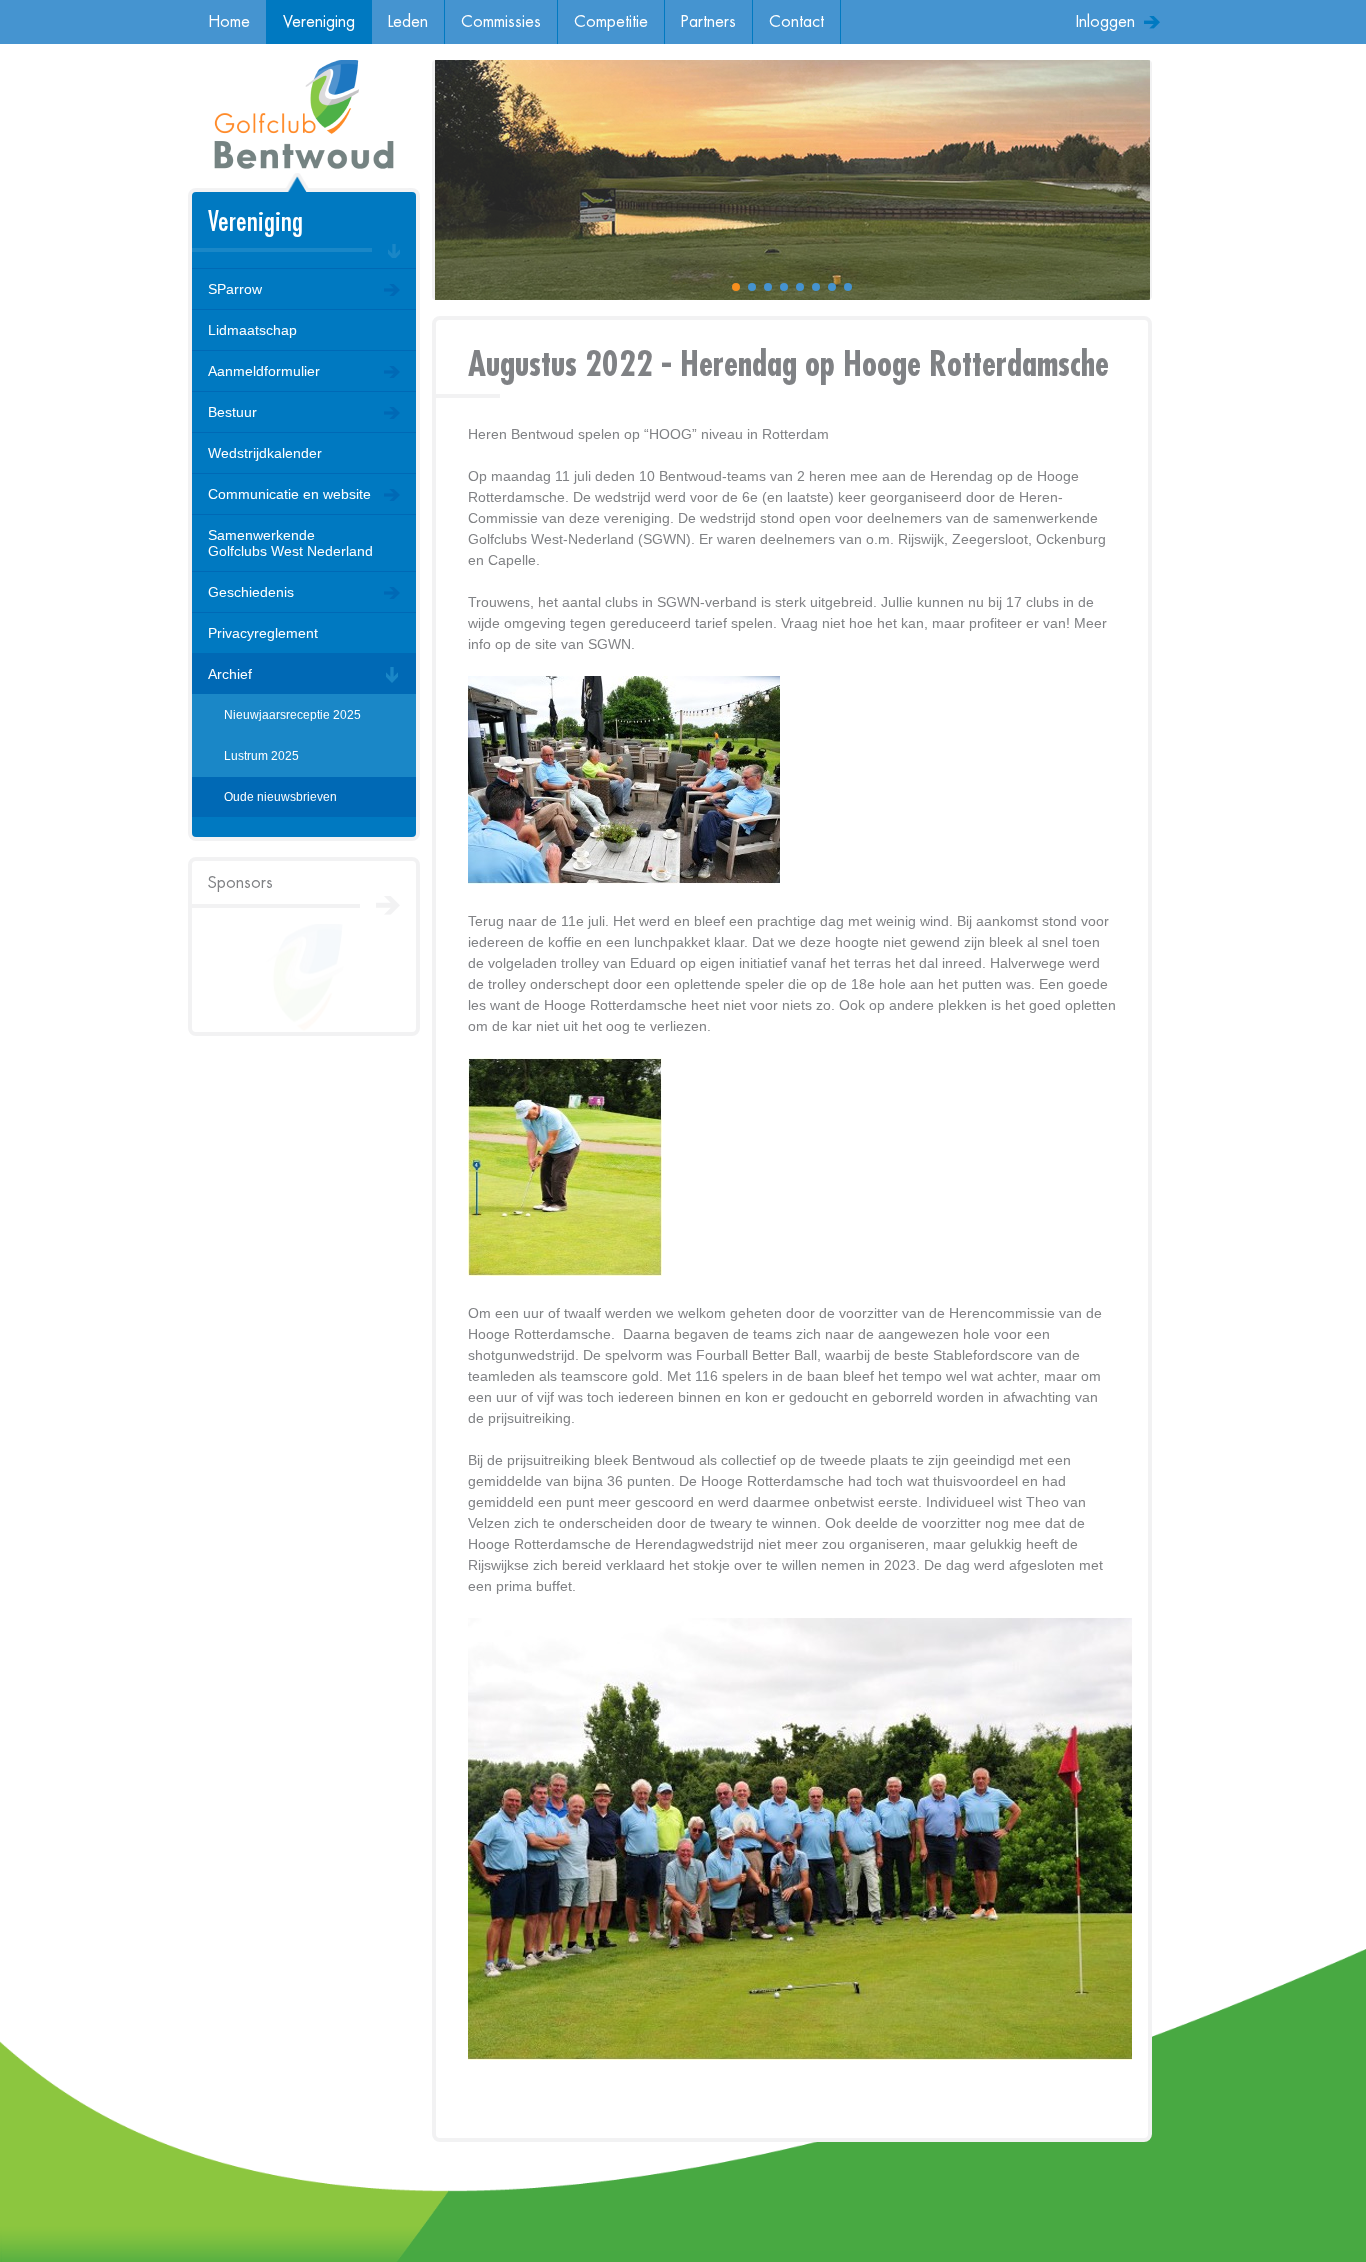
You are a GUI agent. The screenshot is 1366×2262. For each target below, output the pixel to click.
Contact (796, 22)
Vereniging (319, 22)
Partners (708, 22)
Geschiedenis (251, 592)
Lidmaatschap (252, 330)
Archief (230, 674)
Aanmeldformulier (264, 371)
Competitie (611, 22)
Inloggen (1105, 22)
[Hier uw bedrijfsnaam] (304, 978)
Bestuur (232, 412)
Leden (408, 22)
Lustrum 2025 (261, 756)
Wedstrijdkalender (265, 453)
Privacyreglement (263, 633)
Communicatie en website (289, 494)
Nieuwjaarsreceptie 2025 (292, 715)
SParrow (235, 289)
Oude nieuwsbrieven (280, 797)
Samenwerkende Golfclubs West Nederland (290, 543)
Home (229, 22)
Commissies (501, 22)
